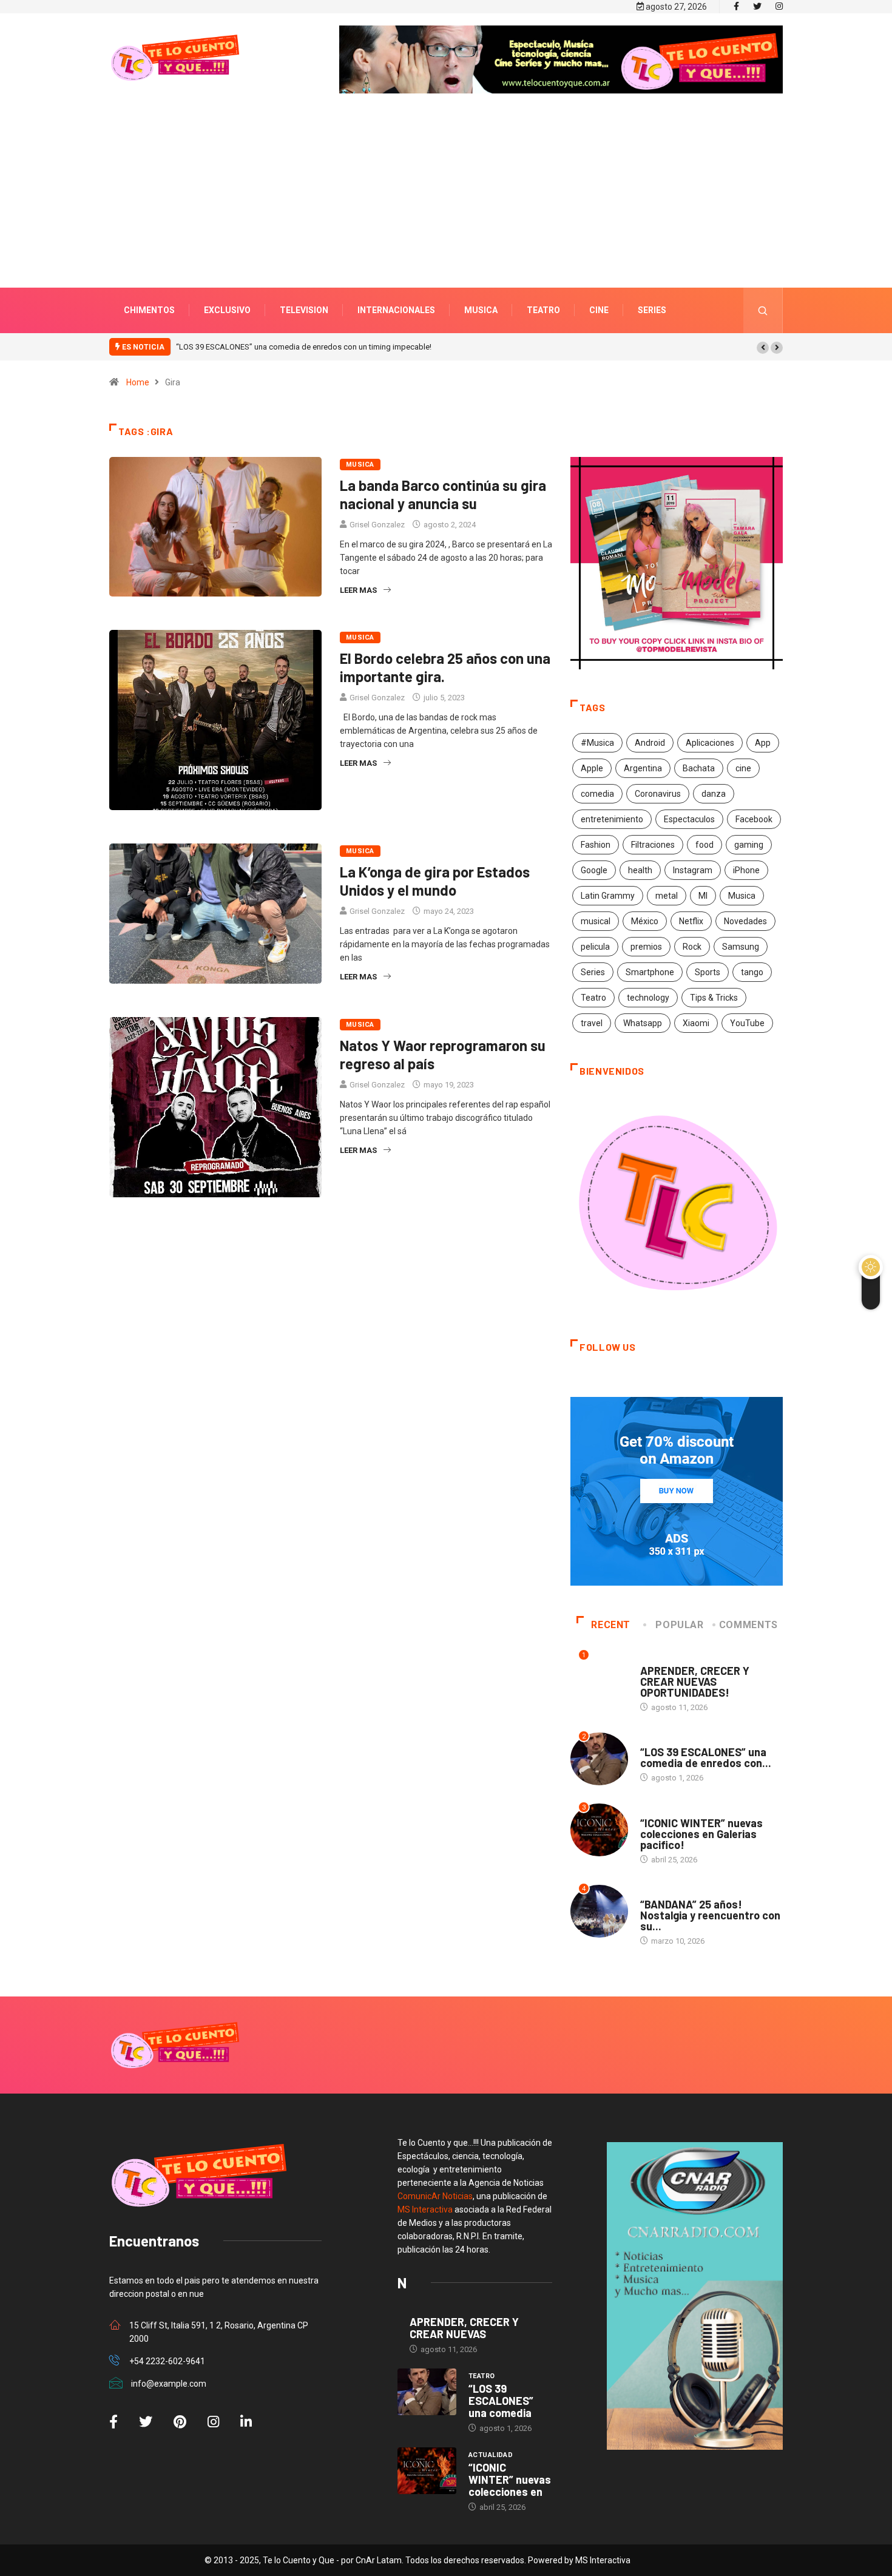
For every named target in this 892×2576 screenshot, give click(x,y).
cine (743, 768)
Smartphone (650, 972)
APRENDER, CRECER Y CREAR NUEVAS (464, 2328)
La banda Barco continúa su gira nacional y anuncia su (443, 494)
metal (667, 896)
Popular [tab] (679, 1625)
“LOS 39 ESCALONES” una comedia (501, 2401)
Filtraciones (653, 845)
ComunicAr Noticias (435, 2196)
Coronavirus (658, 794)
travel (592, 1023)
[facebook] (736, 7)
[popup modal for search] (763, 310)
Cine (599, 310)
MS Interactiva (425, 2209)
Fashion (596, 845)
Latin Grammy (608, 896)
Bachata (699, 768)
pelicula (595, 947)
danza (714, 794)
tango (752, 972)
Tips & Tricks (714, 998)
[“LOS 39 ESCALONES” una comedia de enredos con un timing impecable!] (427, 2392)
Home (138, 382)
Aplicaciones (710, 743)
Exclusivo (227, 310)
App (763, 743)
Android (650, 743)
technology (648, 998)
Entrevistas (664, 1659)
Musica (481, 310)
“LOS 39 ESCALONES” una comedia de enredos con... (706, 1757)
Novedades (745, 921)
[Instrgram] (779, 7)
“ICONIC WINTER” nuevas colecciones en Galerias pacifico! (429, 347)
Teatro (543, 310)
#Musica (597, 743)
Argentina (643, 768)
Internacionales (396, 310)
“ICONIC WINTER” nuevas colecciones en (510, 2480)
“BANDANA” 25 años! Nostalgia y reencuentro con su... (710, 1915)
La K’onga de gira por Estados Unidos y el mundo (435, 881)
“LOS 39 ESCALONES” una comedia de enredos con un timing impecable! (199, 347)
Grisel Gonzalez (377, 525)
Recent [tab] (611, 1625)
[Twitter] (757, 7)
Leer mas (358, 590)
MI (703, 896)
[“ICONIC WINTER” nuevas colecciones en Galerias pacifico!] (427, 2471)
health (640, 870)
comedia (597, 794)
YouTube (747, 1023)
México (645, 921)
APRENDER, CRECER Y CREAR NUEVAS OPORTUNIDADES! (695, 1682)
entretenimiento (612, 819)
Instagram (693, 870)
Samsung (741, 947)
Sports (708, 972)
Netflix (691, 921)
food (704, 845)
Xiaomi (696, 1023)
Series (652, 310)
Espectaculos (689, 819)
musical (596, 921)
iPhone (746, 870)
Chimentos (149, 310)
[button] (763, 348)
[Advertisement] (446, 209)
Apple (592, 768)
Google (594, 870)
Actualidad (662, 1811)
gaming (749, 845)
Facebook (754, 819)
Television (304, 310)
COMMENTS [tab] (748, 1625)
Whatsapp (643, 1023)
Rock (692, 947)
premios (646, 947)
